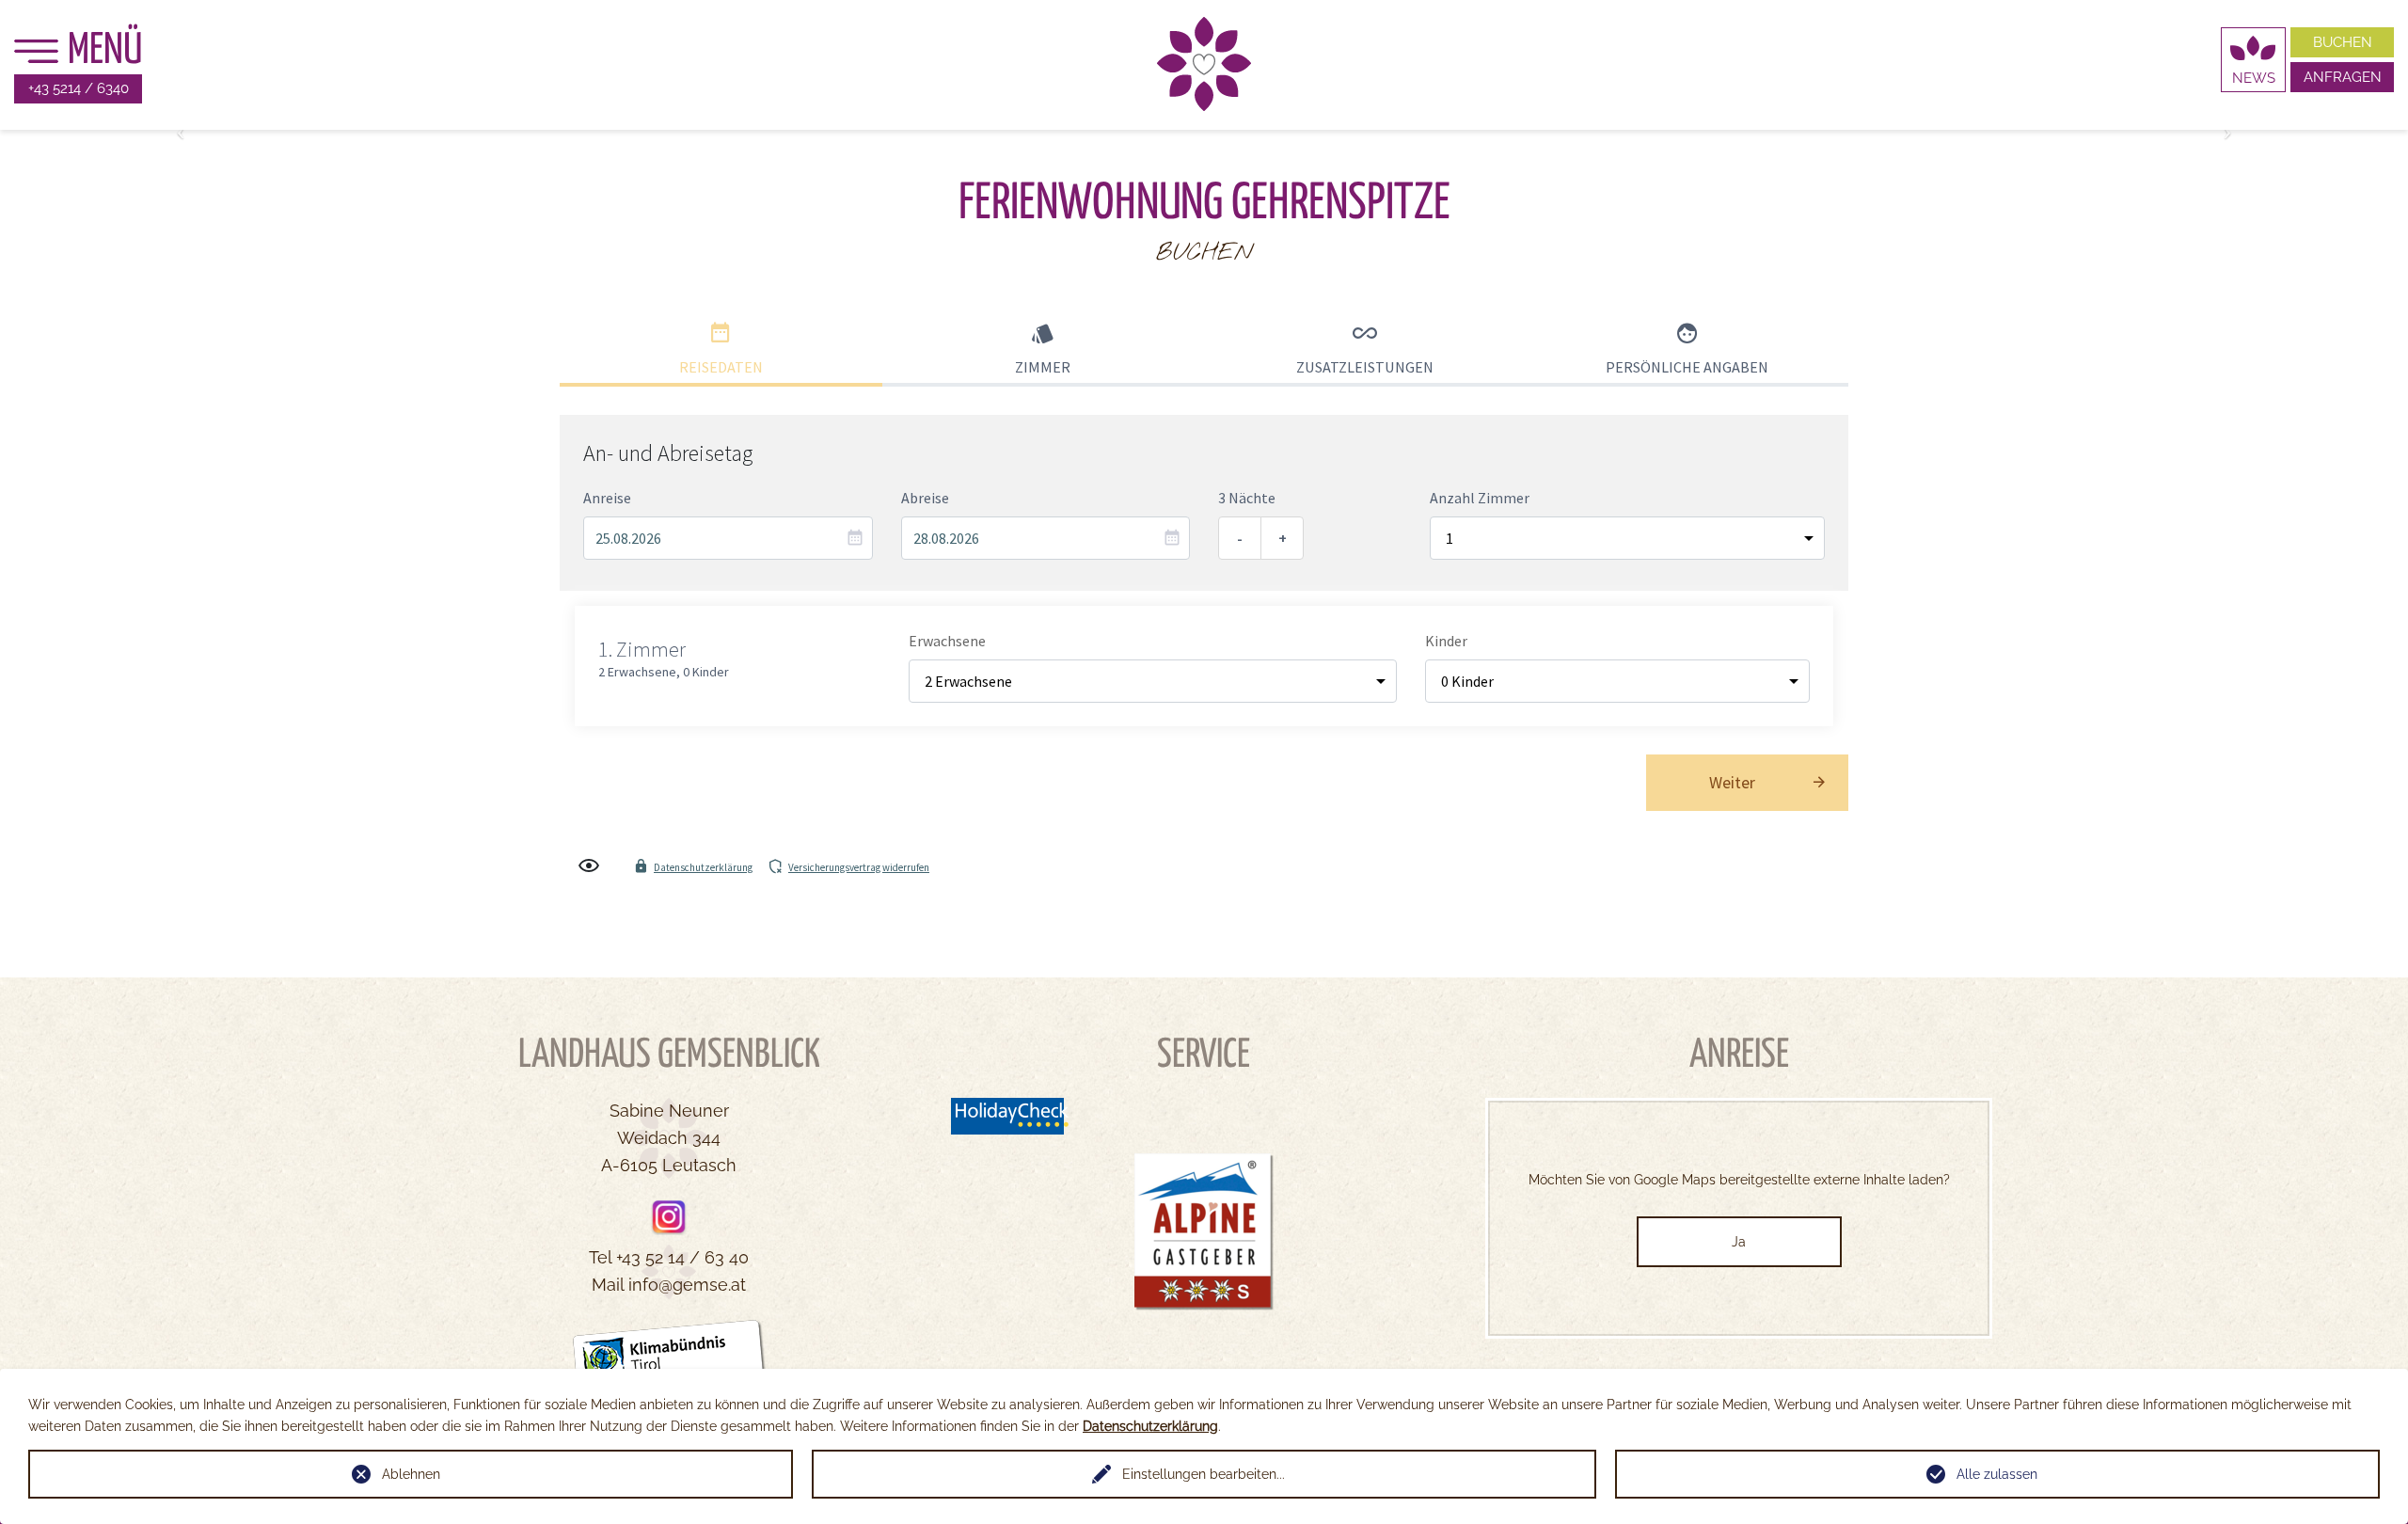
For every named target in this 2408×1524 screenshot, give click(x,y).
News (2254, 78)
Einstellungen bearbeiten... (1204, 1474)
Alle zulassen (1997, 1474)
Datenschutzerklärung (1150, 1426)
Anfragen (2343, 77)
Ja (1739, 1242)
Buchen (2343, 42)
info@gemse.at (687, 1285)
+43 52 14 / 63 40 (682, 1257)
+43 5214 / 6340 (79, 88)
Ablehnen (411, 1474)
